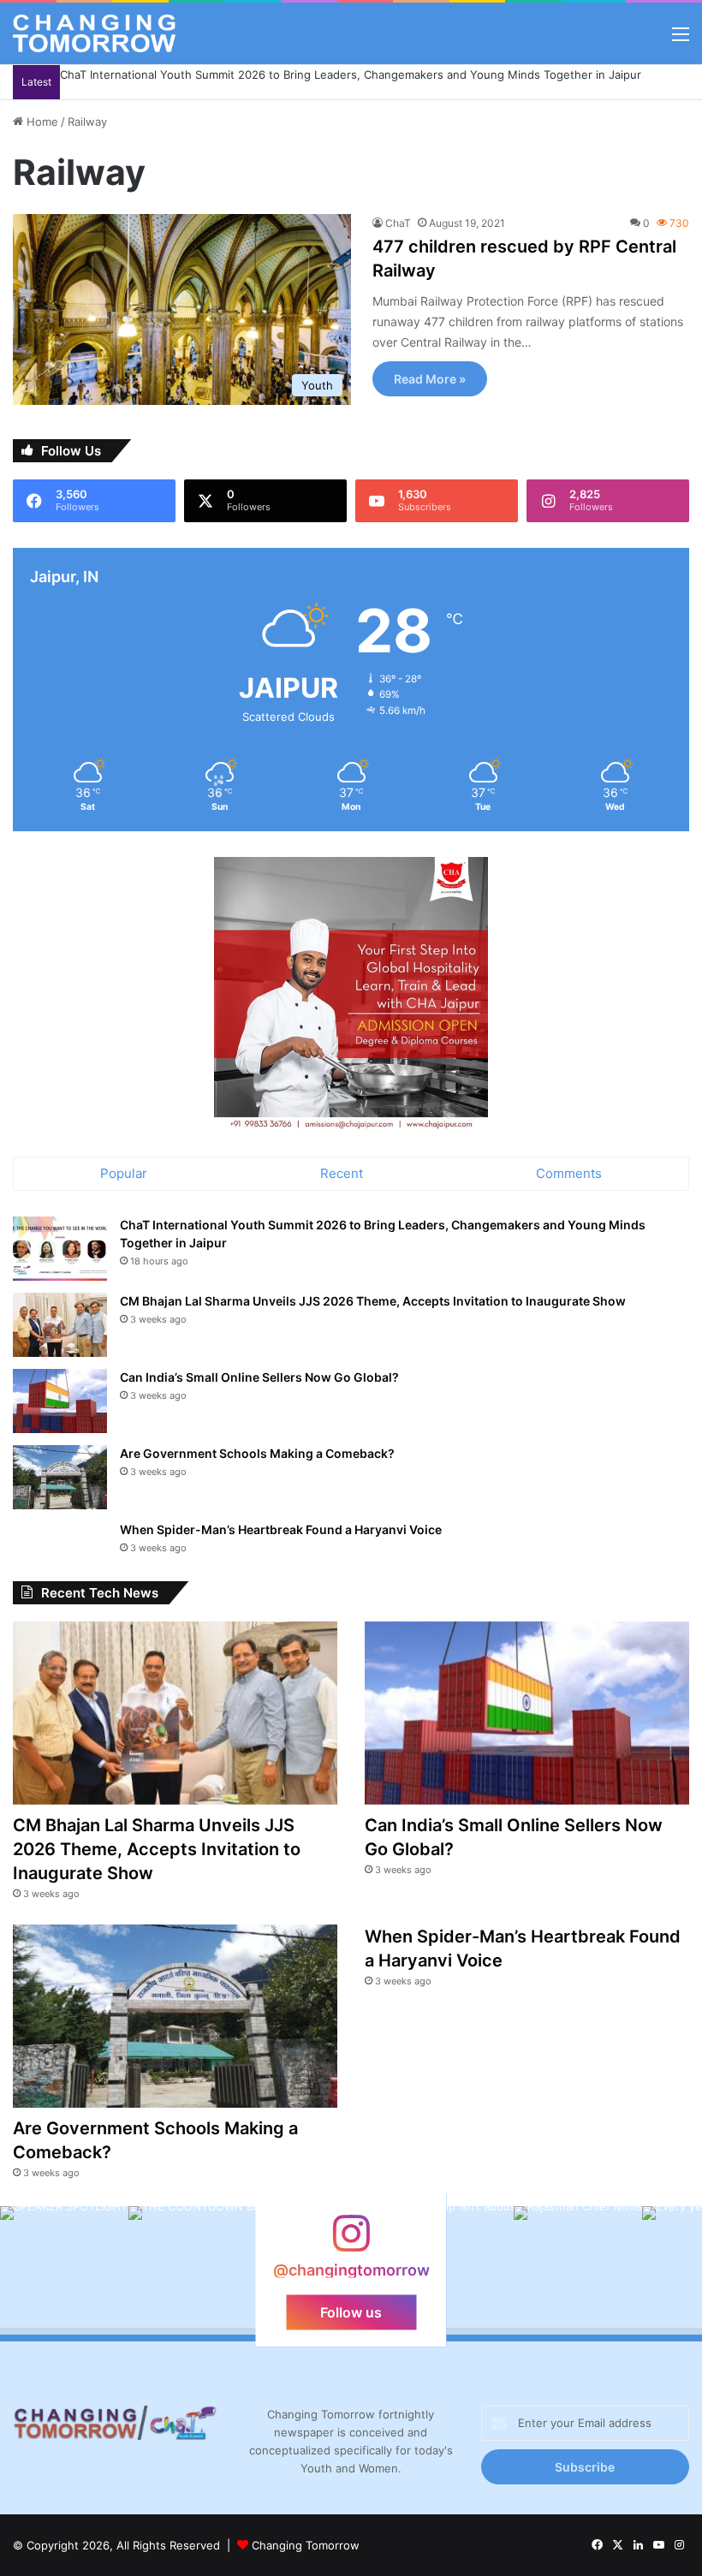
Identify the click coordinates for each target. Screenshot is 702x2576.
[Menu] (681, 40)
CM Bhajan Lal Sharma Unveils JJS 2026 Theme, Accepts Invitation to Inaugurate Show (373, 1301)
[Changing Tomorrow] (94, 33)
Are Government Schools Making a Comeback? (257, 1453)
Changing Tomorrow (306, 2545)
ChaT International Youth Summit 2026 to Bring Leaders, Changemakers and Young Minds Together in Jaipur (351, 74)
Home (41, 122)
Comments (569, 1173)
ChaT (398, 223)
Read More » (430, 379)
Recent (342, 1173)
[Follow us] (351, 2242)
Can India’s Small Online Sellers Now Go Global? (259, 1377)
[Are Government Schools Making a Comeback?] (60, 1477)
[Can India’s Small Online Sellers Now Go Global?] (60, 1401)
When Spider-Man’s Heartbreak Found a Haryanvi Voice (281, 1529)
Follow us (351, 2311)
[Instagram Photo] (64, 2270)
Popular (124, 1173)
